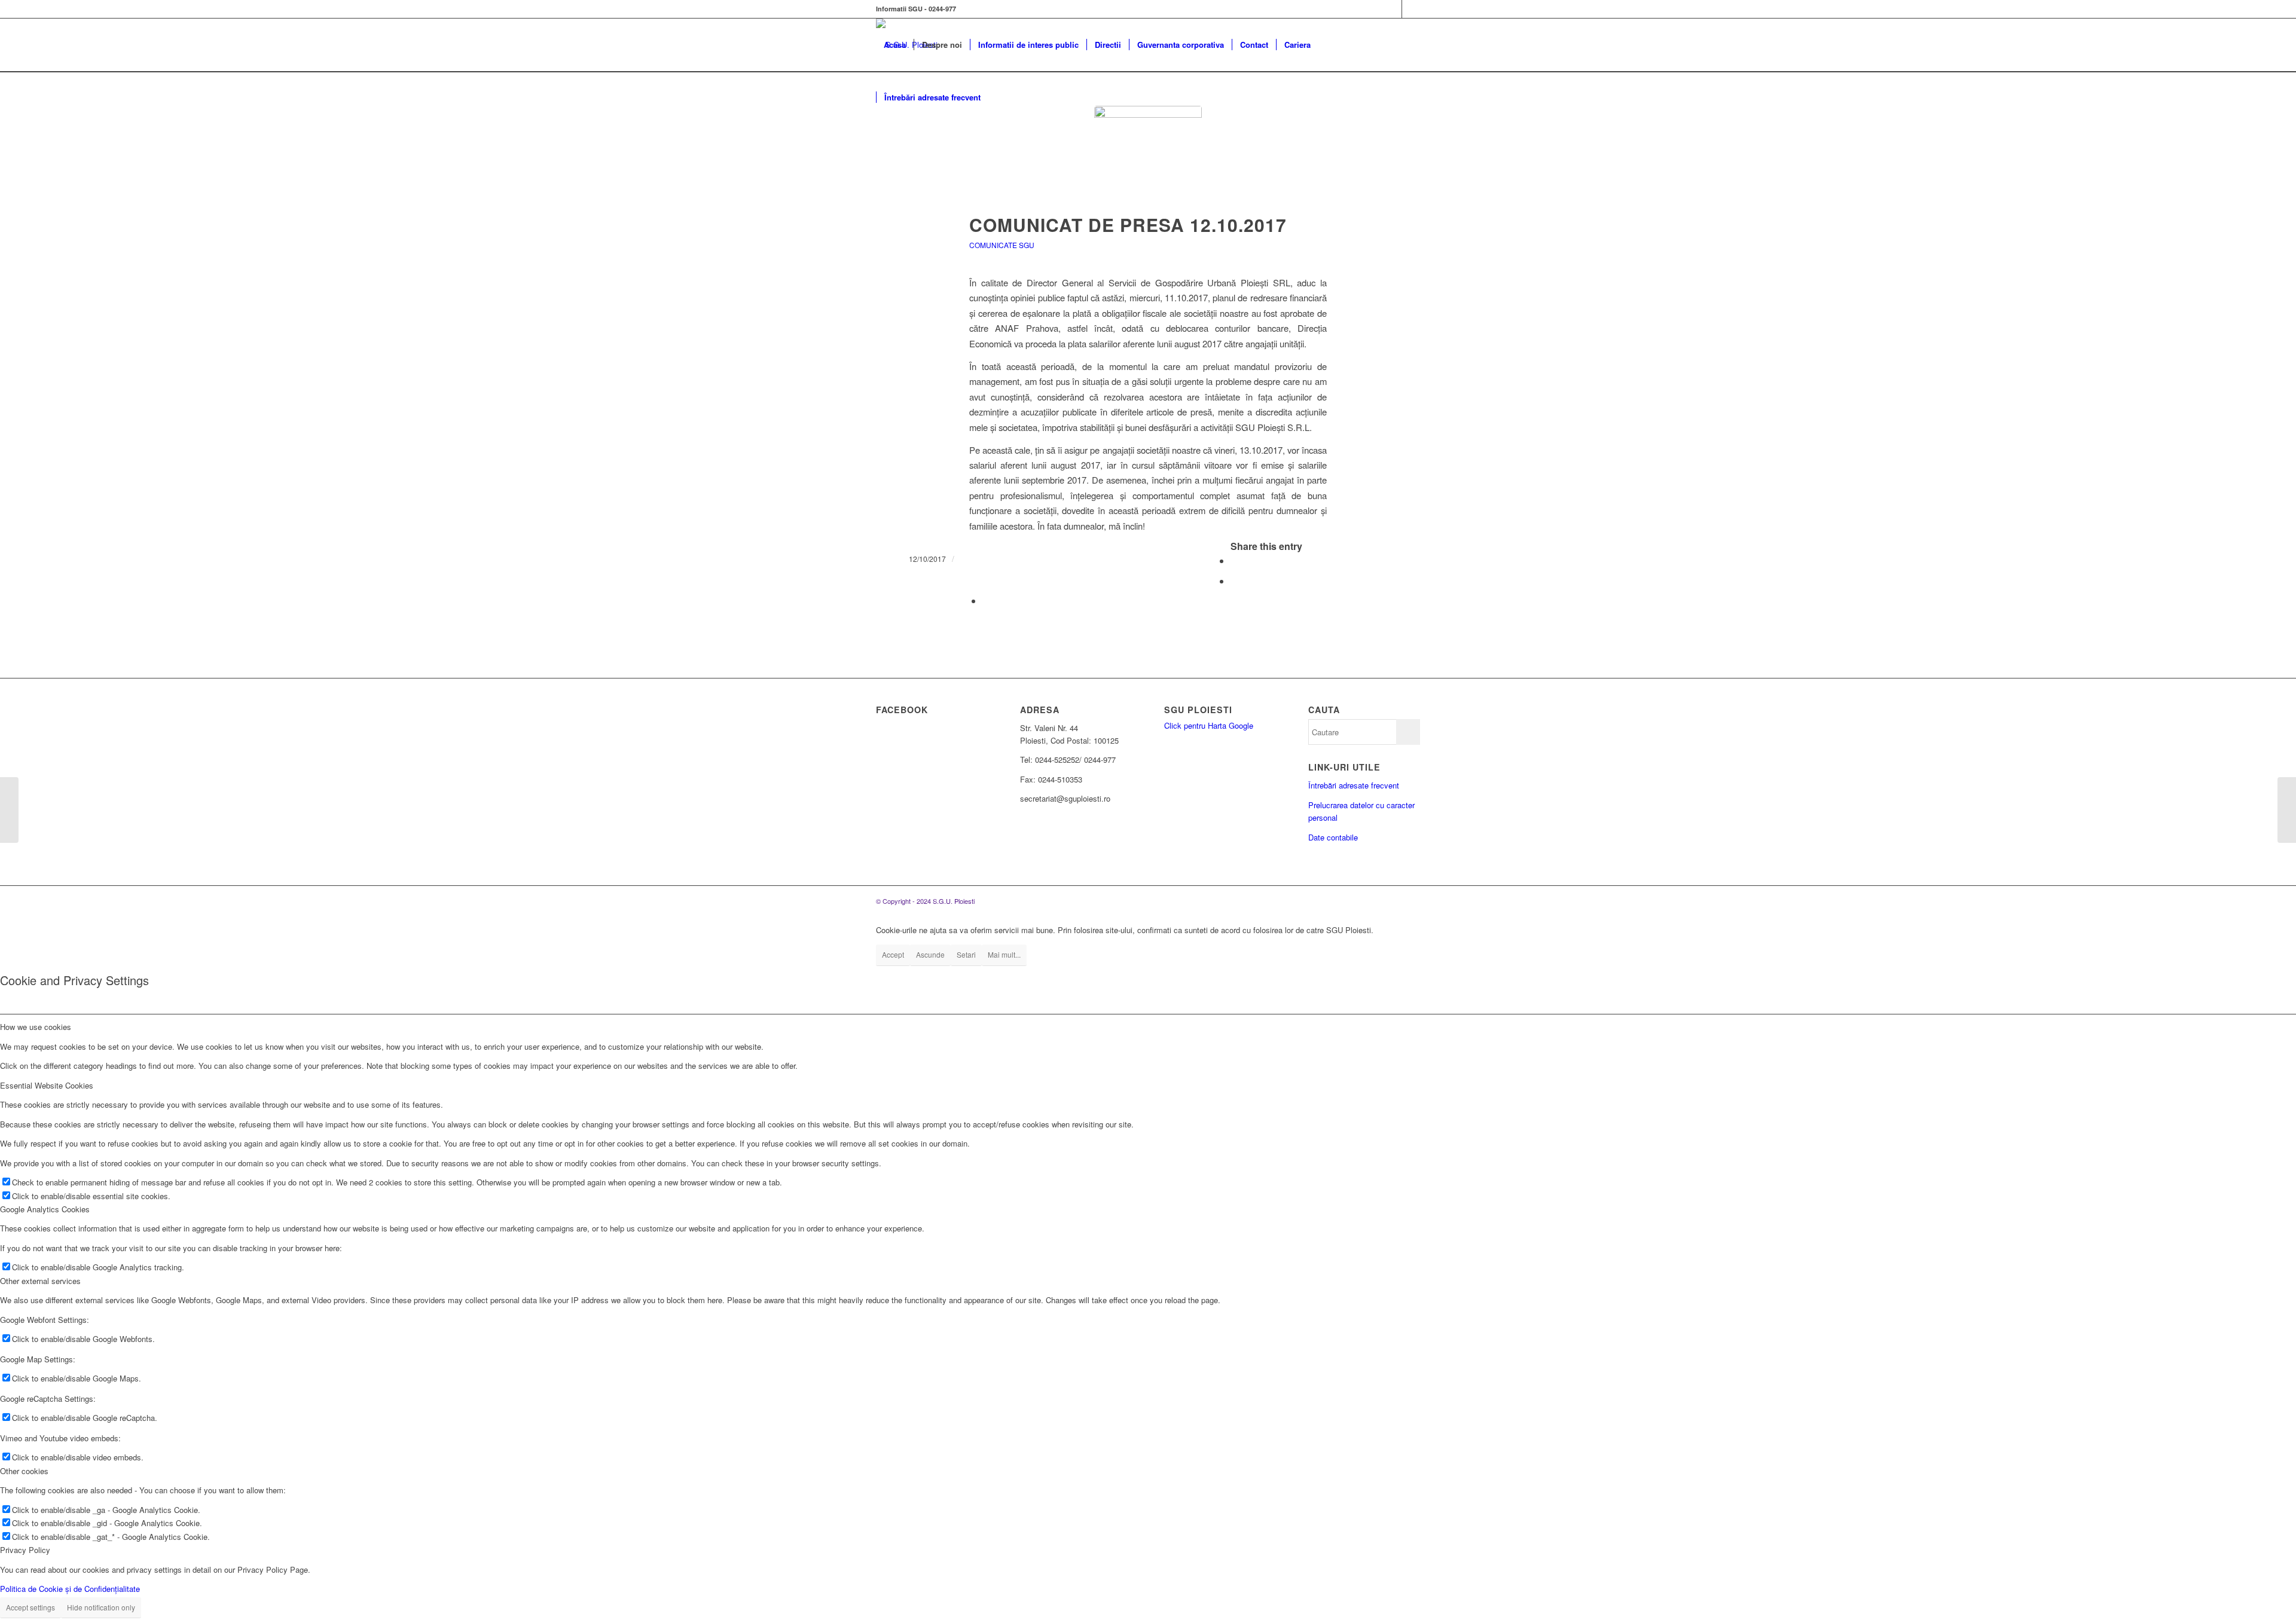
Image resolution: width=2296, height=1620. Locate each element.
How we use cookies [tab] (36, 1027)
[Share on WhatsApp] (1234, 581)
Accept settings (30, 1607)
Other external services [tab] (40, 1281)
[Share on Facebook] (1234, 560)
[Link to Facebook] (1393, 9)
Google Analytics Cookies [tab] (45, 1209)
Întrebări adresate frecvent (1354, 785)
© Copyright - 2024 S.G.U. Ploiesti (925, 901)
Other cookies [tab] (24, 1471)
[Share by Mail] (986, 600)
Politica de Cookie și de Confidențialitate (70, 1589)
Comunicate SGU (1002, 245)
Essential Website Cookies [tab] (47, 1085)
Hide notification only (101, 1607)
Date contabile (1333, 837)
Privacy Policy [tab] (25, 1550)
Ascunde (930, 954)
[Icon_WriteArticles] (1148, 160)
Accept (893, 954)
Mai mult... (1004, 954)
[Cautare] (1000, 97)
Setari (966, 954)
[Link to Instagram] (1411, 9)
